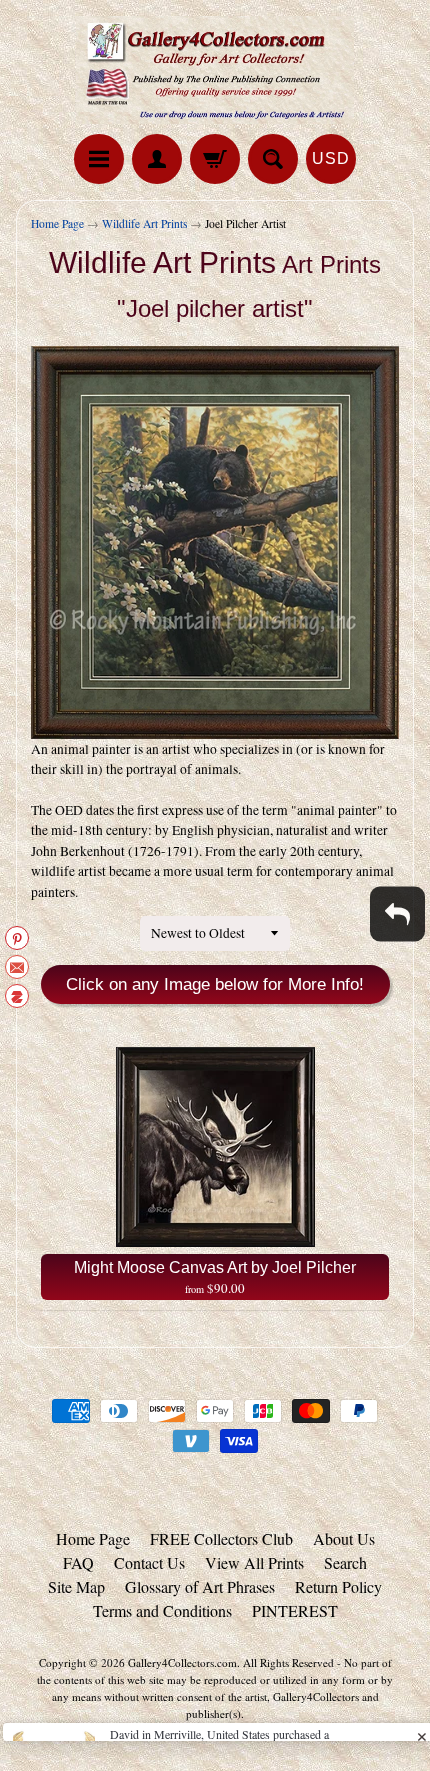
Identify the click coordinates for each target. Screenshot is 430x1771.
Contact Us (149, 1562)
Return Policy (338, 1586)
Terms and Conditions (162, 1610)
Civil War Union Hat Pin (173, 1683)
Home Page (57, 223)
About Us (344, 1538)
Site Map (76, 1586)
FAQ (78, 1562)
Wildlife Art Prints (144, 223)
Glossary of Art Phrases (200, 1586)
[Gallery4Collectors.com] (215, 70)
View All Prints (254, 1562)
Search (345, 1562)
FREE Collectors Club (221, 1538)
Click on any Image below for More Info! (215, 984)
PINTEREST (295, 1610)
